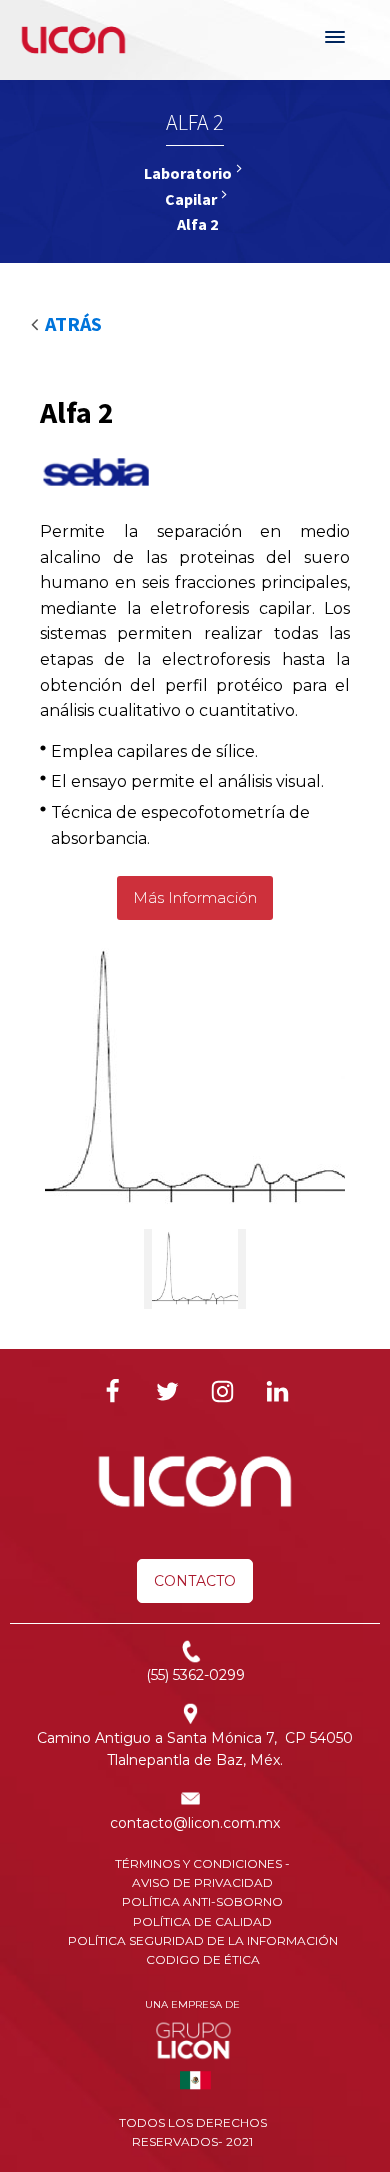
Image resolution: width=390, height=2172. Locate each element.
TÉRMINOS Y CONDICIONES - (202, 1863)
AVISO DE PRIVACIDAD (202, 1882)
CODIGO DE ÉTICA (203, 1959)
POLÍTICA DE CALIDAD (202, 1921)
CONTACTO (195, 1581)
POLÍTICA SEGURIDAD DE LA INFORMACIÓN (203, 1940)
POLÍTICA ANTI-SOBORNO (202, 1901)
